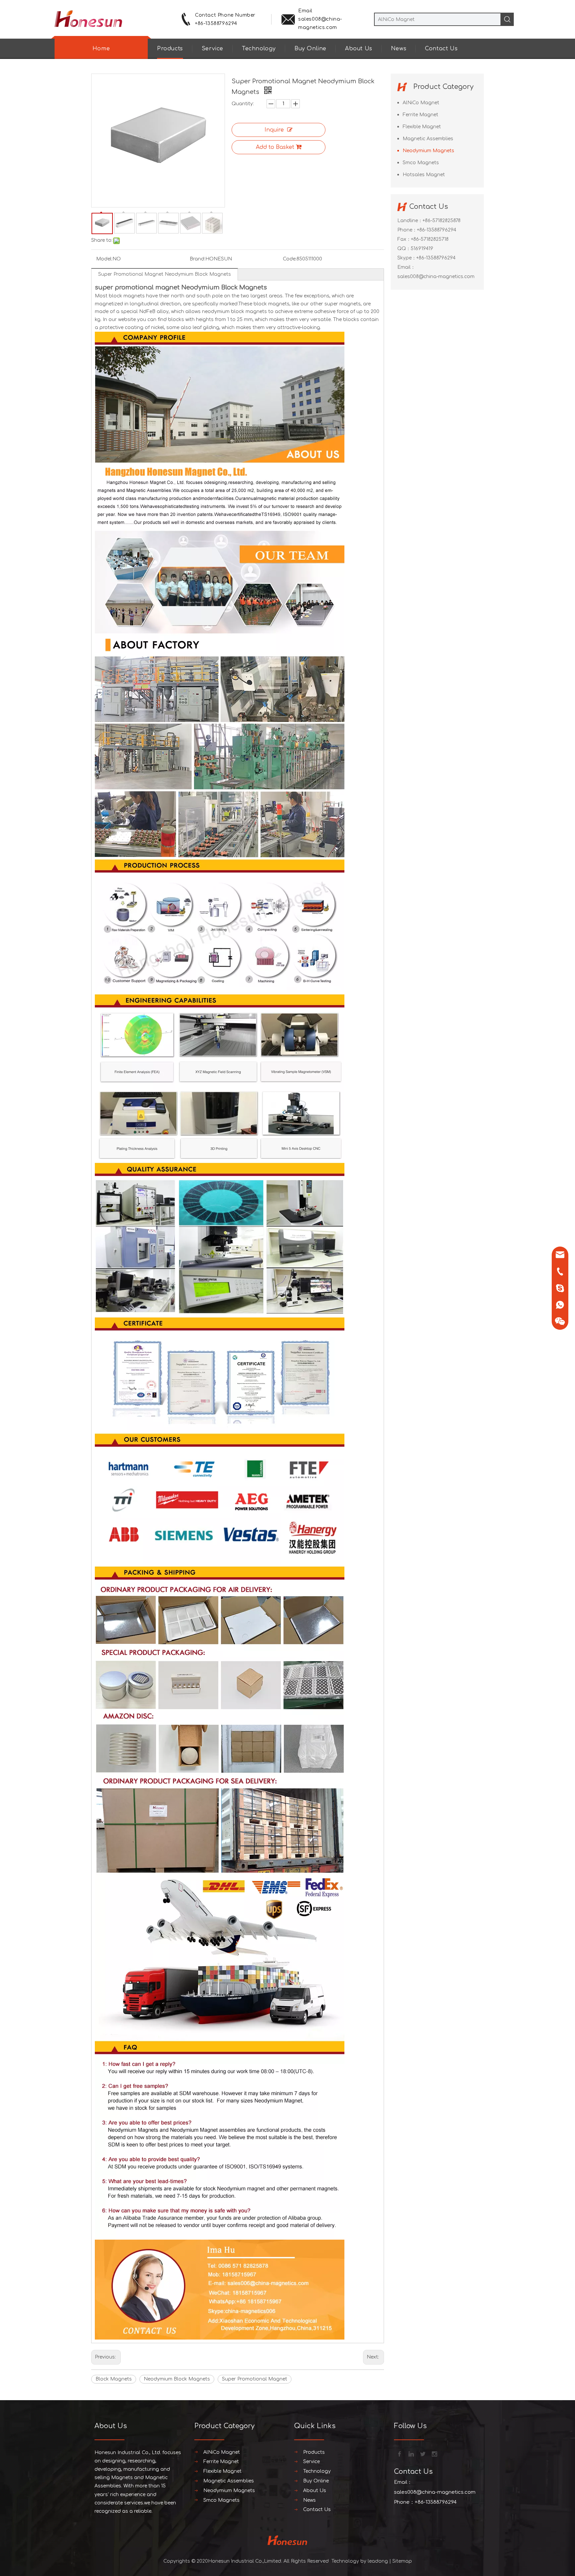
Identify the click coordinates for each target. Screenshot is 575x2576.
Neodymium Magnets (428, 151)
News (399, 49)
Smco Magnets (421, 163)
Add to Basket (275, 147)
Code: (290, 259)
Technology (259, 49)
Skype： (407, 258)
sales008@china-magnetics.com (436, 277)
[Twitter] (422, 2453)
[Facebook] (399, 2453)
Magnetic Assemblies (428, 139)
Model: (104, 259)
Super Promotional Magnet (255, 2379)
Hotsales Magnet (424, 175)
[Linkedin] (411, 2453)
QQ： (404, 249)
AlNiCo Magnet (421, 103)
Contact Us (441, 49)
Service (212, 49)
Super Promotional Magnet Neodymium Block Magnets (165, 274)
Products (170, 49)
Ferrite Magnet (420, 115)
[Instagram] (434, 2453)
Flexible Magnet (422, 127)
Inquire (274, 130)
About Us (359, 49)
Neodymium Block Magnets (177, 2379)
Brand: (197, 259)
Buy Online (310, 49)
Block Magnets (114, 2379)
